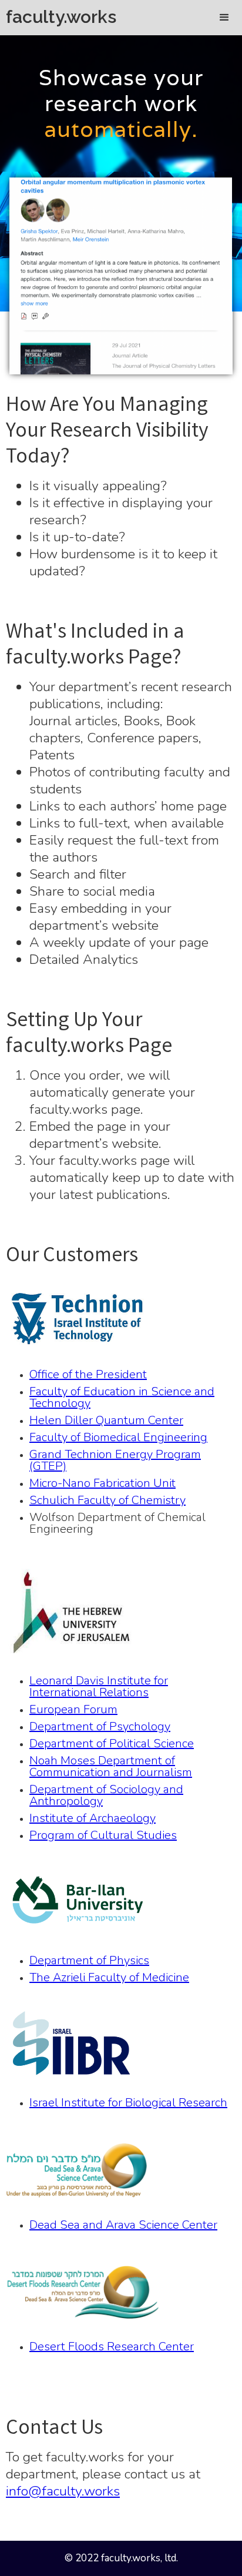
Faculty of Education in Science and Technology (122, 1398)
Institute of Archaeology (93, 1818)
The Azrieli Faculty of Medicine (109, 1978)
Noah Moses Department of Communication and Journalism (111, 1767)
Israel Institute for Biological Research (128, 2103)
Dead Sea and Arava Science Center (123, 2225)
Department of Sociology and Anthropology (106, 1796)
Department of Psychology (100, 1727)
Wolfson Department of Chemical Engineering (117, 1523)
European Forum (73, 1710)
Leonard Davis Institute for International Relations (99, 1687)
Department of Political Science (112, 1744)
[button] (224, 18)
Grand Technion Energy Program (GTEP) (115, 1460)
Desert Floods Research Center (112, 2347)
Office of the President (88, 1375)
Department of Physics (89, 1961)
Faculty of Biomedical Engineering (118, 1438)
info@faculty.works (63, 2491)
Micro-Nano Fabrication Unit (102, 1483)
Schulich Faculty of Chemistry (107, 1500)
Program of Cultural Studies (103, 1835)
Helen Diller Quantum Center (106, 1421)
